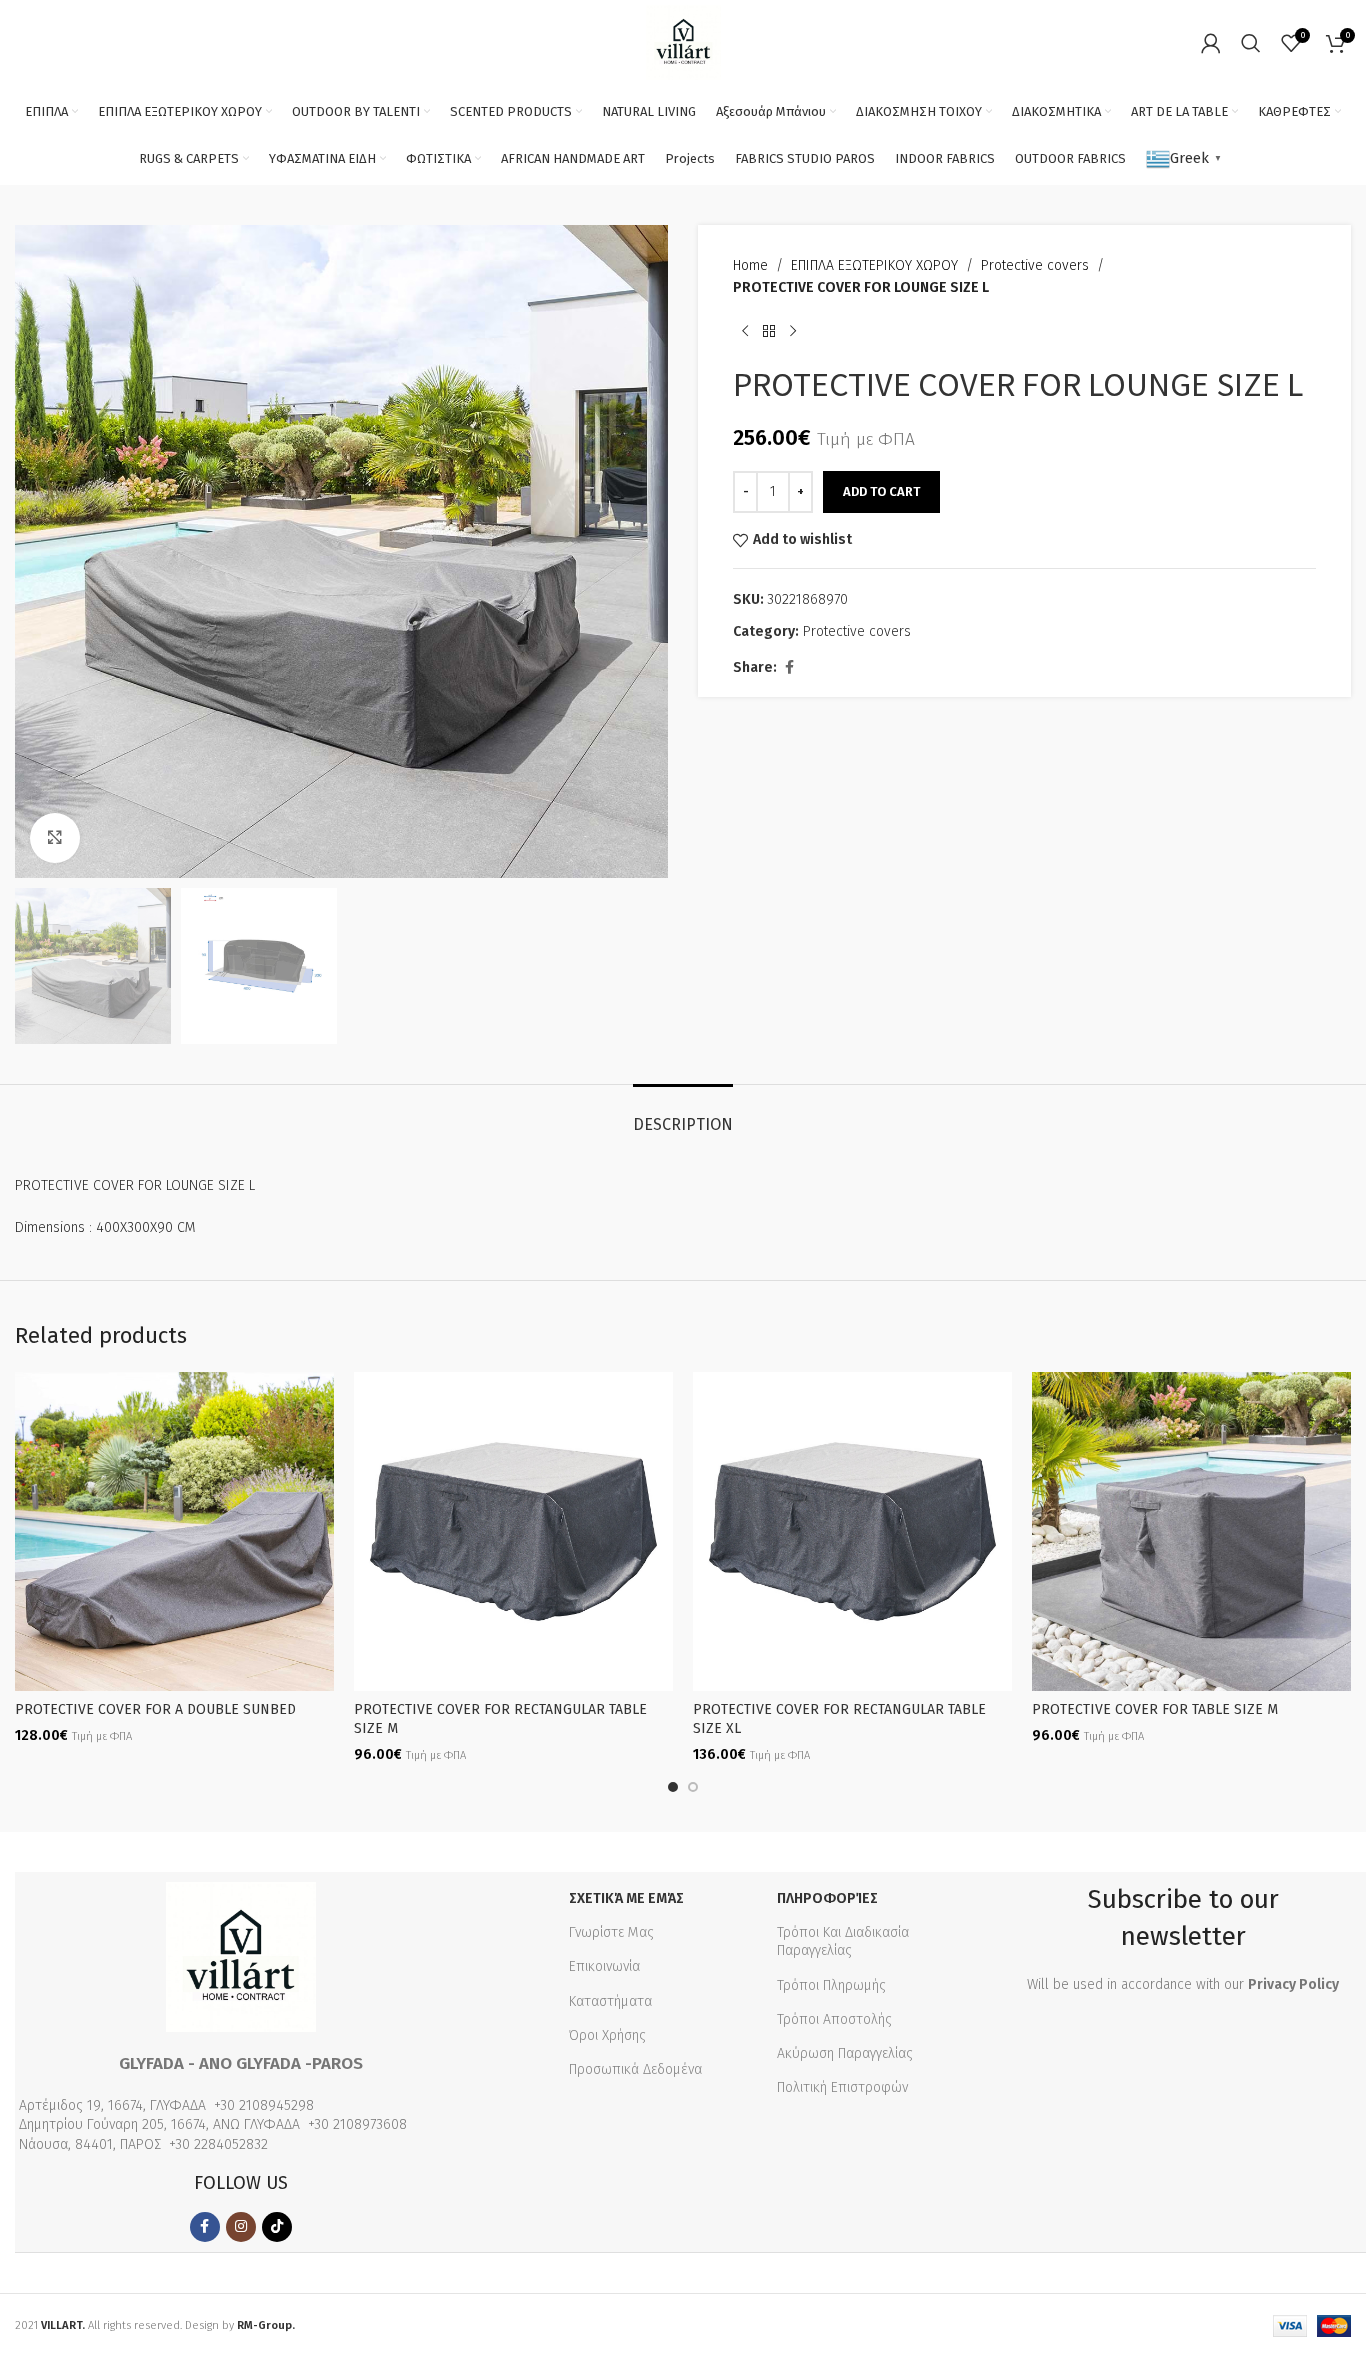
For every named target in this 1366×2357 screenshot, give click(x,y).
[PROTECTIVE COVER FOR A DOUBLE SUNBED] (174, 1531)
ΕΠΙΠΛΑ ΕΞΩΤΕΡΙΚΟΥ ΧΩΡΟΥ (874, 265)
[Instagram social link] (241, 2227)
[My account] (1211, 43)
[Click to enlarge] (55, 838)
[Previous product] (745, 332)
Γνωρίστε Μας (611, 1932)
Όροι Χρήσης (607, 2035)
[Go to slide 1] (673, 1787)
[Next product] (793, 332)
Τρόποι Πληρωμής (831, 1985)
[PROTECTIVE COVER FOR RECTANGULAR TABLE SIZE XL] (852, 1531)
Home (750, 265)
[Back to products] (769, 332)
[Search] (1251, 43)
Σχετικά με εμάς (626, 1898)
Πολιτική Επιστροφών (842, 2087)
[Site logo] (683, 41)
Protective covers (1035, 265)
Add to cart (881, 491)
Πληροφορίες (827, 1898)
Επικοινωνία (604, 1966)
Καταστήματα (610, 2001)
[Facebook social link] (789, 668)
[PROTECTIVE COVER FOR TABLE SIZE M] (1191, 1531)
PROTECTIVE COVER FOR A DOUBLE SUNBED (155, 1709)
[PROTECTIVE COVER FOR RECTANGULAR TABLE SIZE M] (513, 1531)
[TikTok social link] (277, 2227)
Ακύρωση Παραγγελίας (845, 2053)
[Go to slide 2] (693, 1787)
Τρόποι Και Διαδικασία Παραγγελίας (843, 1941)
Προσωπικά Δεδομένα (635, 2069)
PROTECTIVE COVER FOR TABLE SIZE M (1155, 1709)
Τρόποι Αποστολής (834, 2019)
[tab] (683, 1114)
